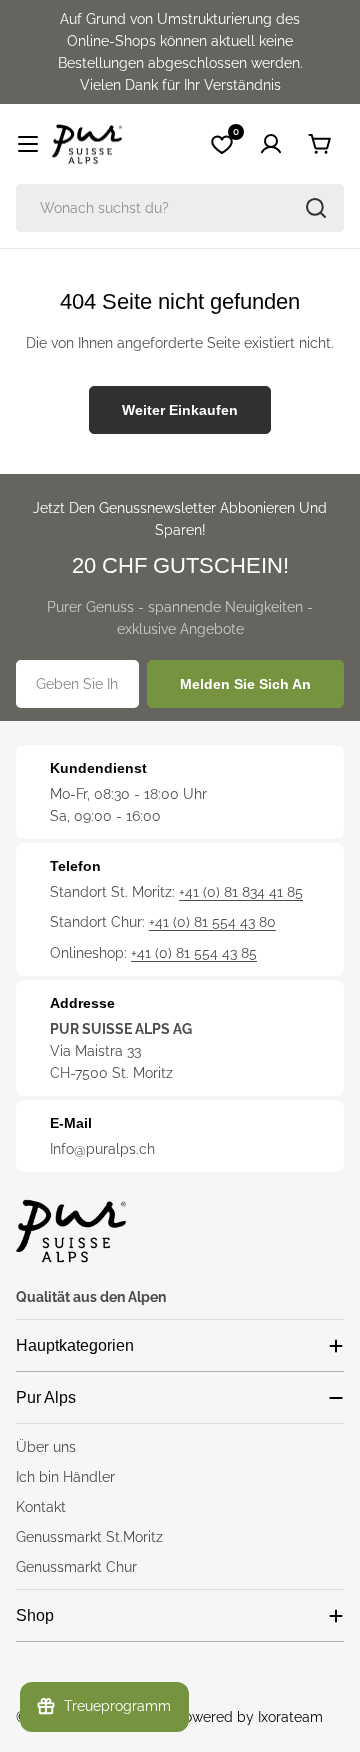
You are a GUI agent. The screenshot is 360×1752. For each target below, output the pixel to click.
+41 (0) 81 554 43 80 (212, 922)
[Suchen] (316, 208)
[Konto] (271, 144)
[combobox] (180, 208)
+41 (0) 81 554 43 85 (194, 953)
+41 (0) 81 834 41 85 (241, 892)
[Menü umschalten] (28, 144)
